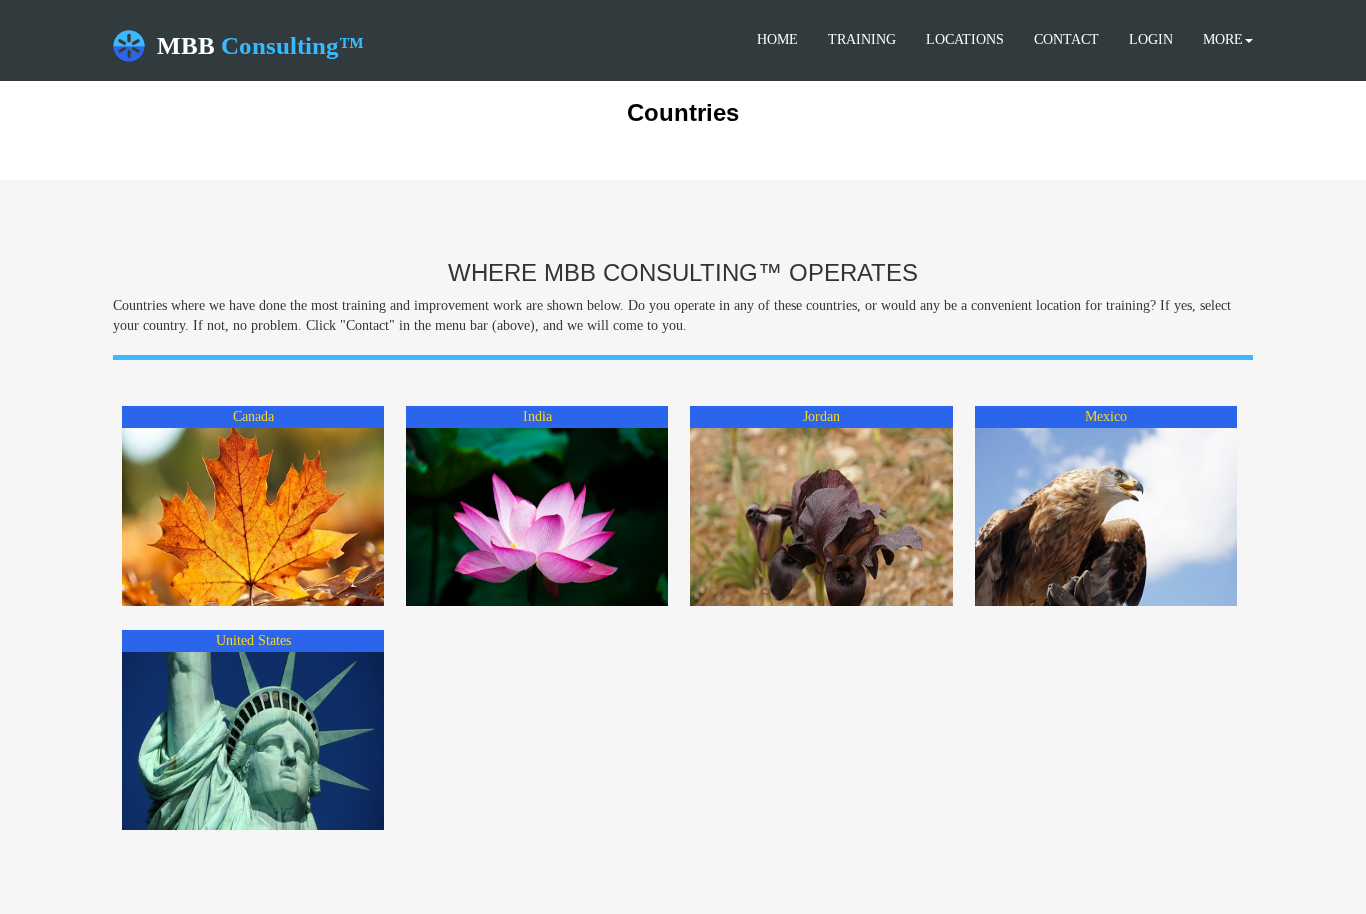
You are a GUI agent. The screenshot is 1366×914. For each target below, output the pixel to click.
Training (862, 39)
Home (777, 39)
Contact (1066, 39)
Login (1151, 39)
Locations (965, 39)
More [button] (1223, 39)
